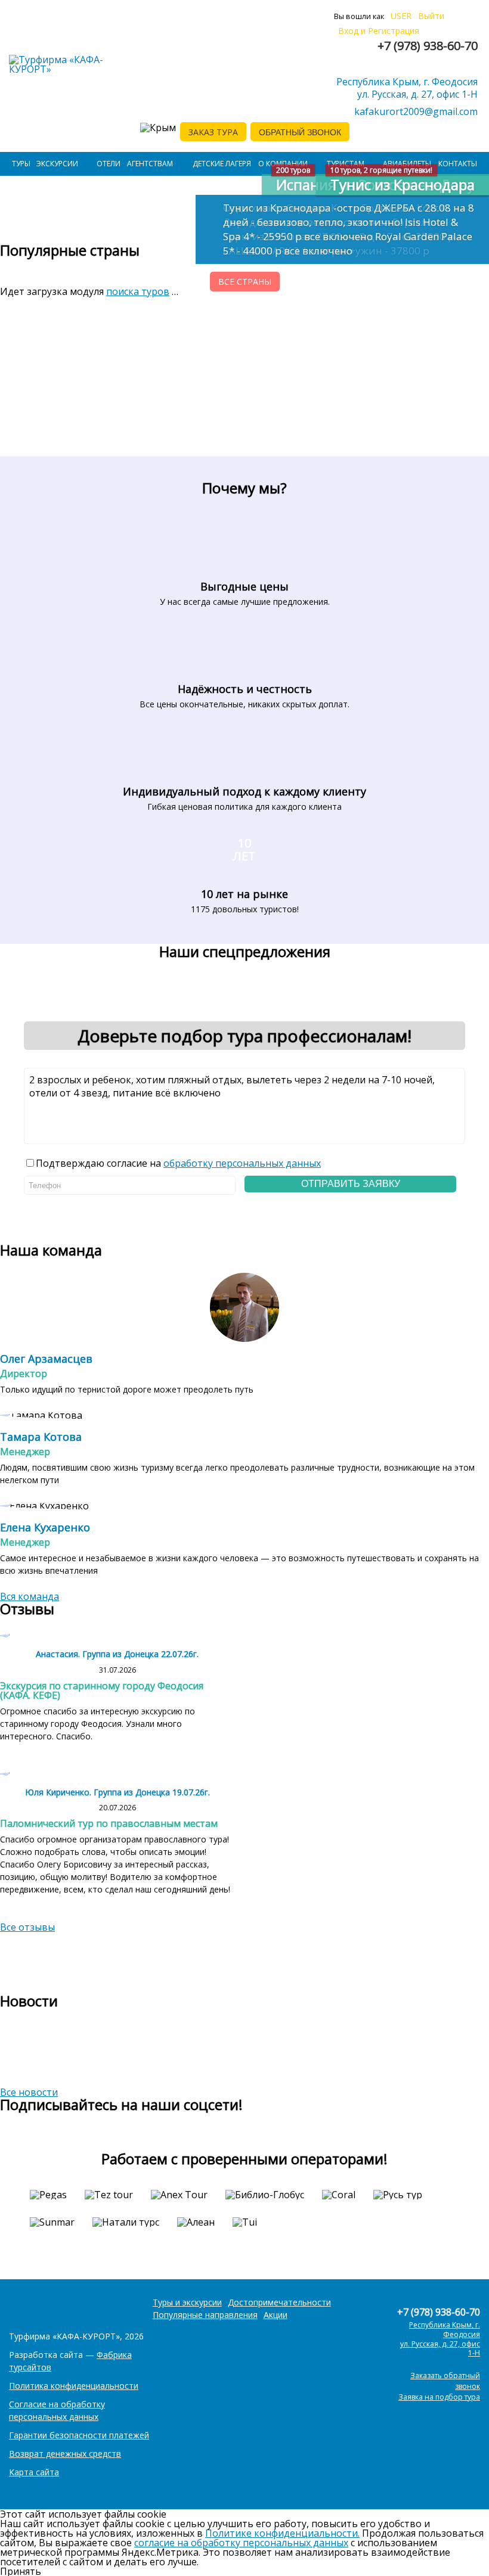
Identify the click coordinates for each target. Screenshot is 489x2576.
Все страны (245, 282)
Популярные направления (205, 2315)
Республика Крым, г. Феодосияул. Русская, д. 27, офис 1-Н (407, 88)
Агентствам (150, 164)
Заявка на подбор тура (439, 2397)
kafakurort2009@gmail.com (416, 111)
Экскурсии (57, 164)
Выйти (431, 16)
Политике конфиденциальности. (282, 2533)
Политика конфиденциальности (74, 2386)
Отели (109, 164)
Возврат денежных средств (65, 2454)
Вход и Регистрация (379, 31)
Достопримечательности (279, 2302)
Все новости (29, 2092)
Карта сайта (34, 2472)
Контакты (458, 164)
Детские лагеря (222, 164)
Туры (21, 164)
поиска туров (138, 291)
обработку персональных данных (242, 1163)
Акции (276, 2315)
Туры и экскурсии (187, 2302)
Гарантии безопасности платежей (79, 2435)
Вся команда (30, 1596)
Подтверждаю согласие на (178, 1163)
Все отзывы (27, 1927)
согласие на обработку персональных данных (241, 2543)
